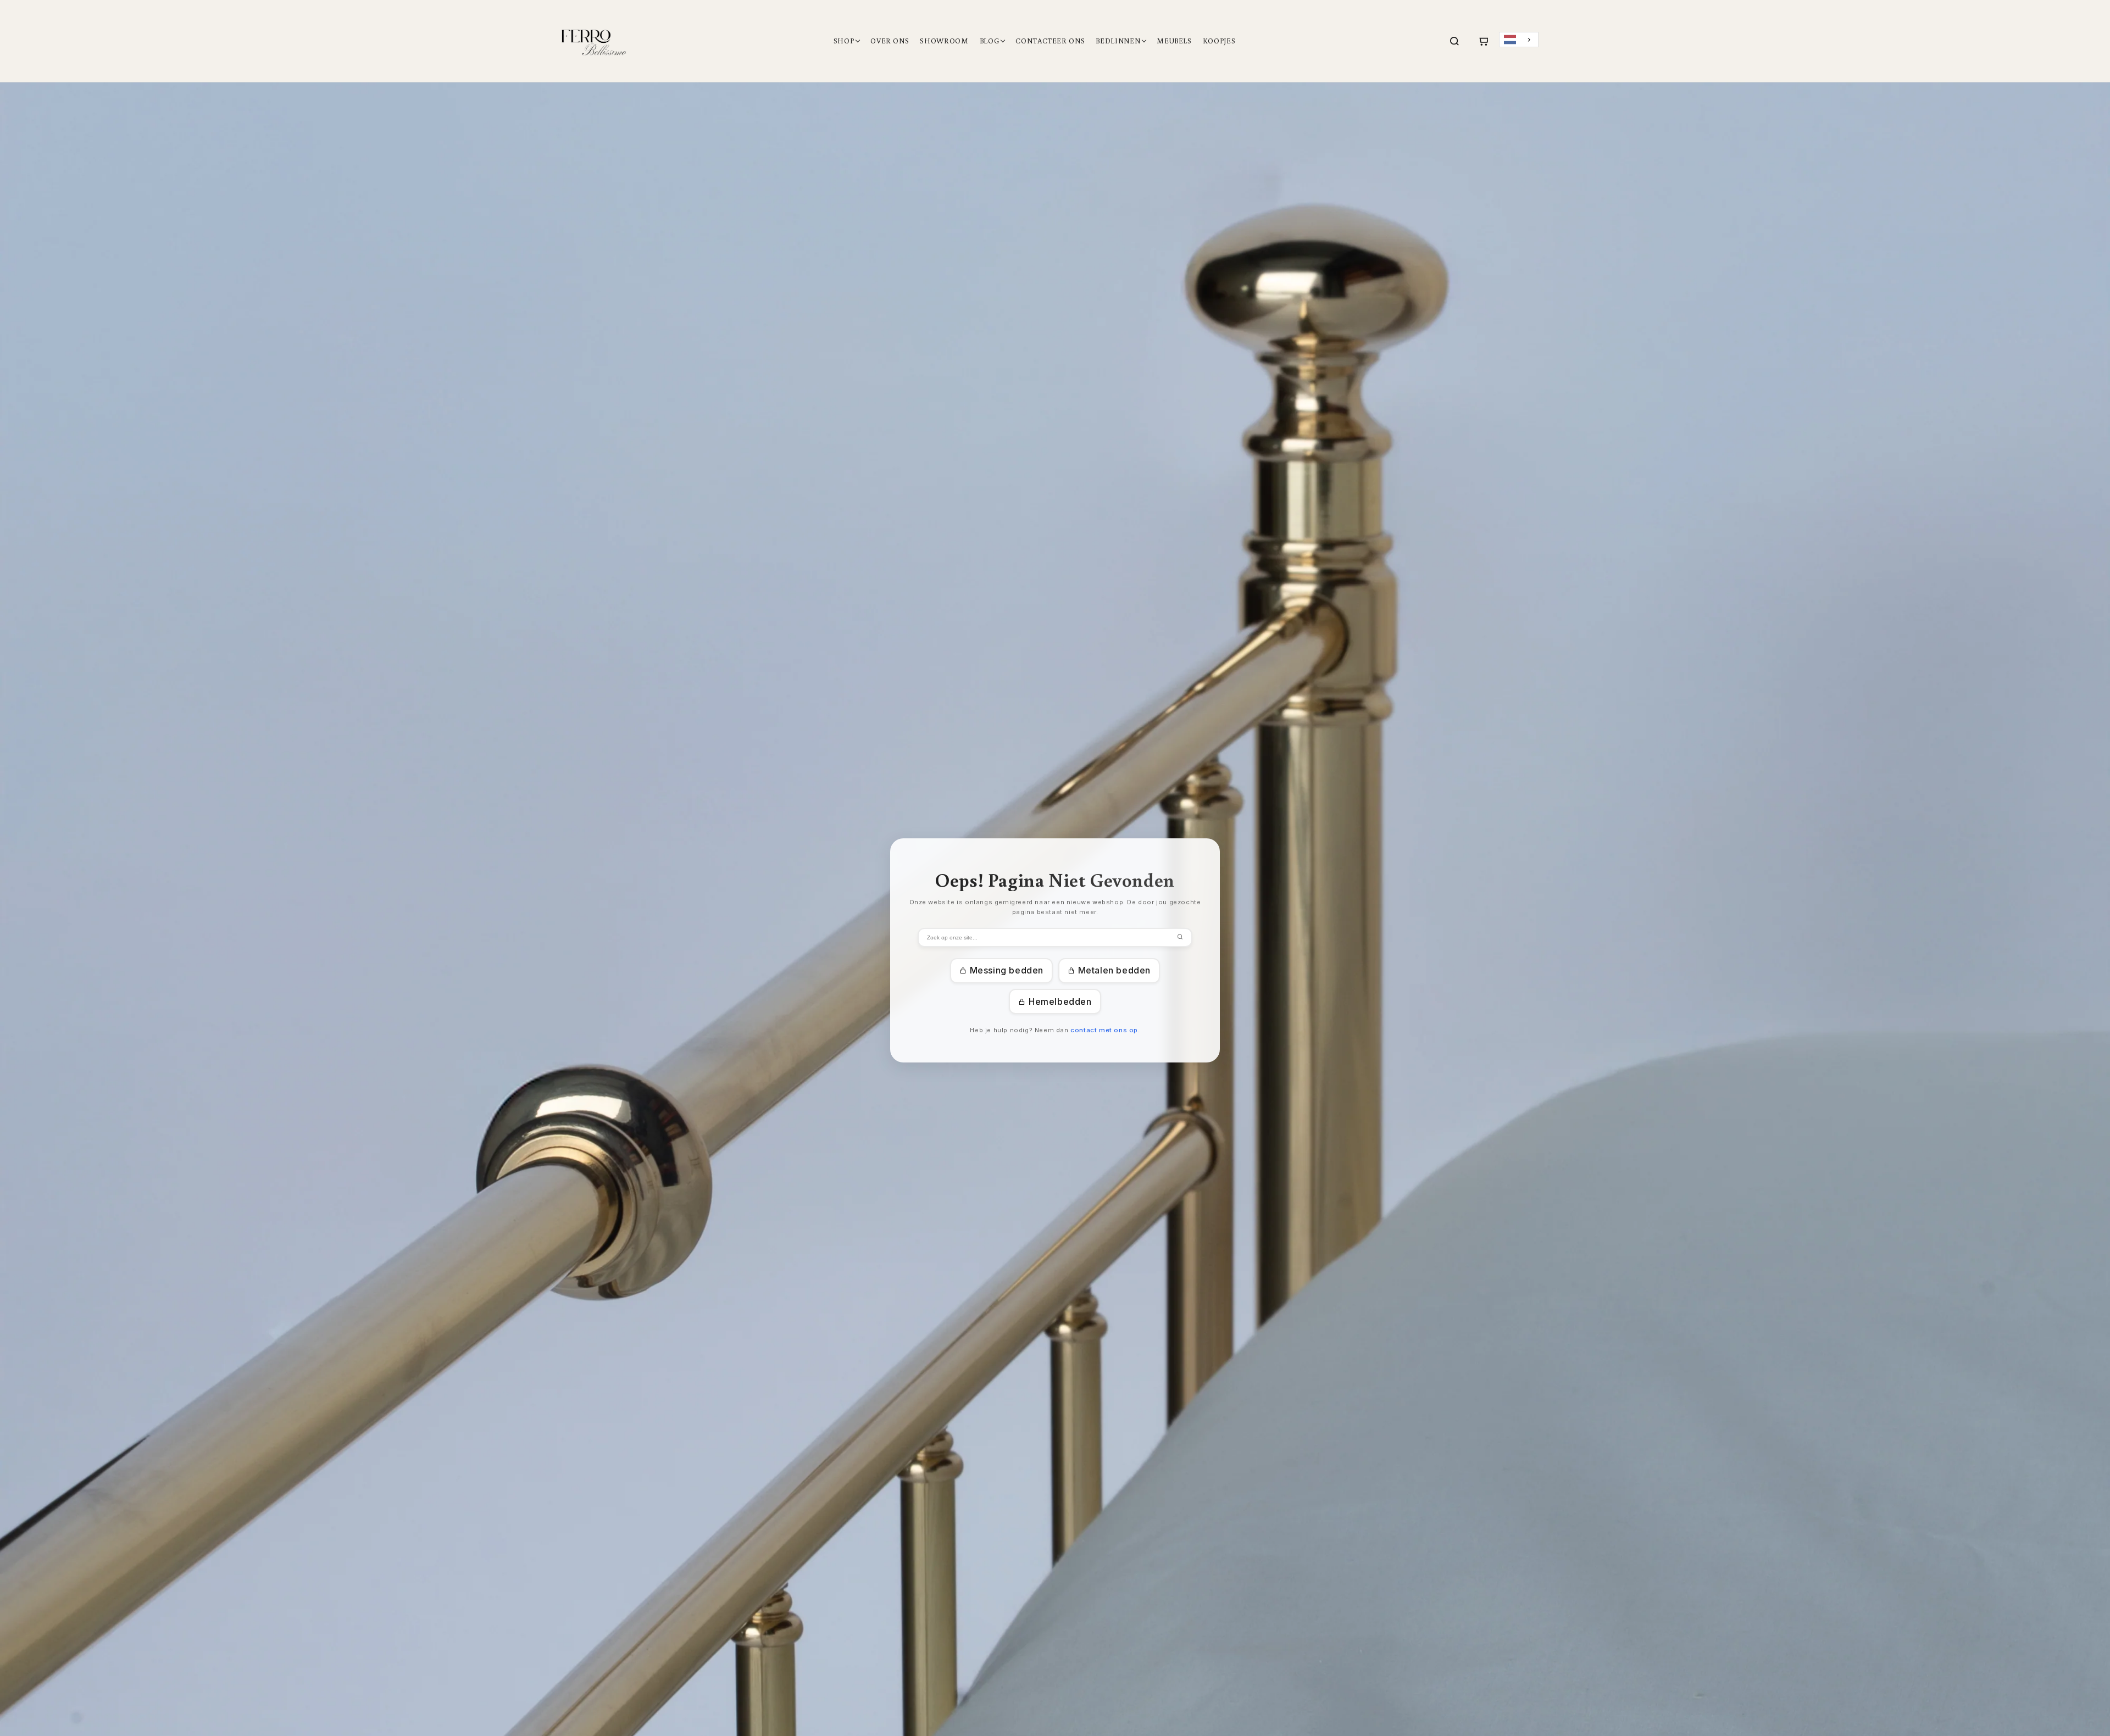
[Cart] (1483, 41)
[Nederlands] (1519, 40)
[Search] (1454, 41)
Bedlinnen (1118, 41)
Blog (990, 41)
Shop (844, 41)
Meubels (1174, 41)
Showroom (944, 41)
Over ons (890, 41)
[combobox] (1519, 40)
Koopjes (1219, 41)
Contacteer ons (1050, 41)
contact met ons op (1104, 1030)
